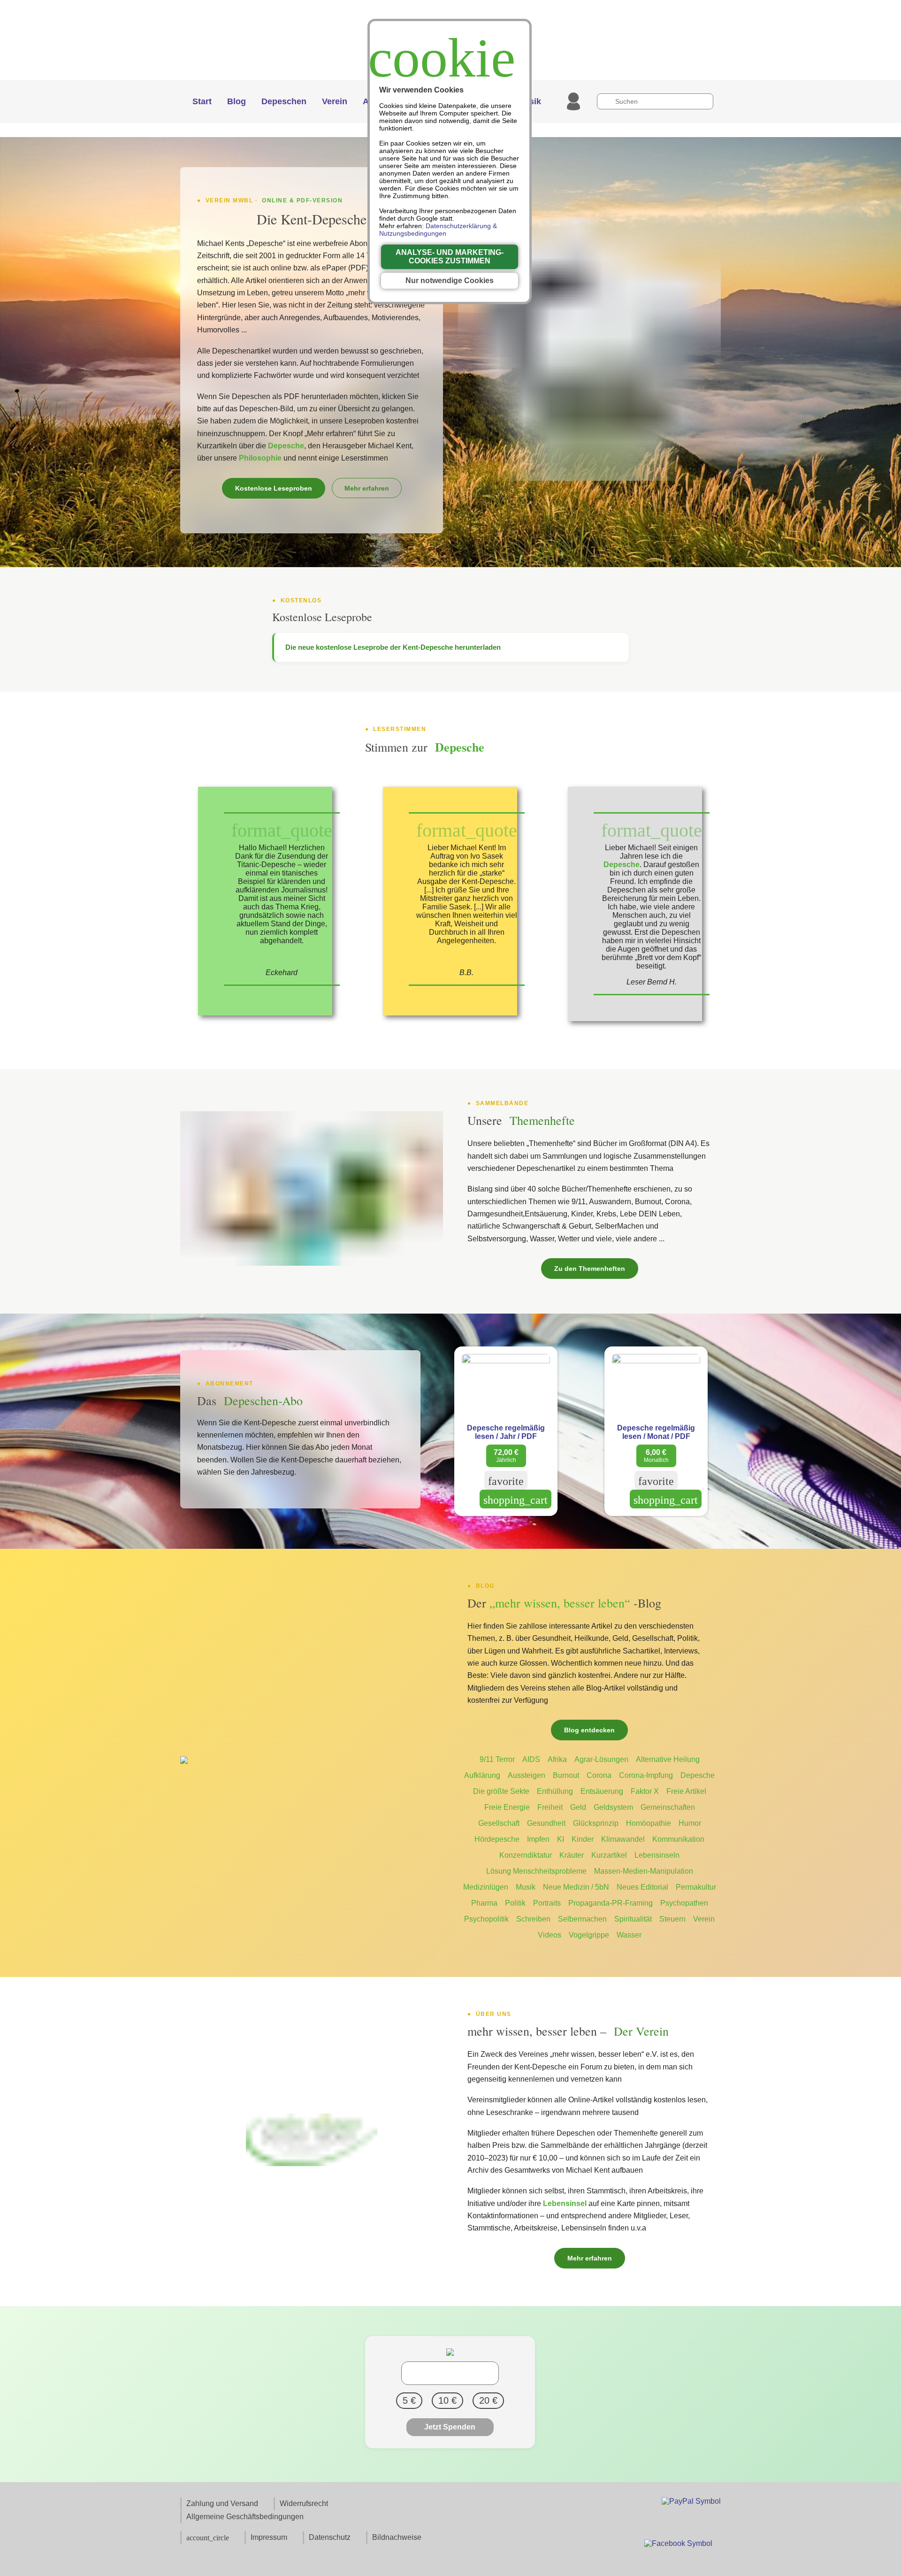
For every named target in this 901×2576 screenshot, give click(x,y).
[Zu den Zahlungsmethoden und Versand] (691, 2501)
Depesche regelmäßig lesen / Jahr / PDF (506, 1432)
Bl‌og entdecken (589, 1730)
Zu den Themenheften (590, 1269)
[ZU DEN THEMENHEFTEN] (312, 1189)
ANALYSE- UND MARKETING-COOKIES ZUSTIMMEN (450, 257)
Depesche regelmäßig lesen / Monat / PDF (656, 1432)
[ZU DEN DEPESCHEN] (589, 350)
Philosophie (260, 458)
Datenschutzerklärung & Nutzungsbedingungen (438, 230)
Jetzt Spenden (450, 2427)
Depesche (285, 446)
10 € (447, 2400)
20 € (488, 2400)
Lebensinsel (565, 2203)
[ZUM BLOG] (312, 1761)
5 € (409, 2400)
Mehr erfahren (367, 488)
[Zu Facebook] (678, 2546)
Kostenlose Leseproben (274, 488)
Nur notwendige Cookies (450, 281)
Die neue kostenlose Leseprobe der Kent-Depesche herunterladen (393, 647)
